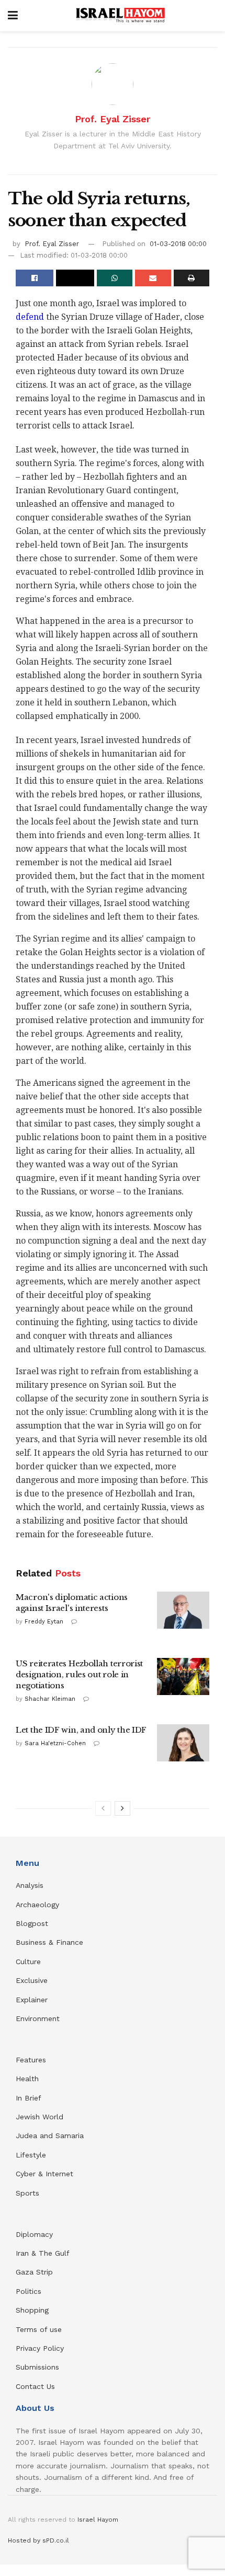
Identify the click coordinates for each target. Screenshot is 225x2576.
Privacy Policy (40, 2348)
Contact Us (35, 2386)
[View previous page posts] (103, 1808)
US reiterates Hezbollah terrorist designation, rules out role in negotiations (79, 1674)
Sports (27, 2193)
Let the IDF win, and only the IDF (81, 1730)
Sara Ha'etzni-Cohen (55, 1743)
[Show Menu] (13, 16)
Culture (28, 1962)
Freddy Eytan (44, 1622)
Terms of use (39, 2329)
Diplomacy (36, 2234)
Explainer (32, 2000)
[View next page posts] (122, 1808)
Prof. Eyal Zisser (113, 119)
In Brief (29, 2098)
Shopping (32, 2310)
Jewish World (40, 2117)
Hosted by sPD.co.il (38, 2540)
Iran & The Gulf (43, 2253)
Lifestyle (31, 2155)
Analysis (31, 1885)
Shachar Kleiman (50, 1699)
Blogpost (32, 1923)
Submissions (37, 2367)
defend (30, 317)
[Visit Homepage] (120, 16)
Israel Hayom (98, 2520)
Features (31, 2060)
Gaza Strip (34, 2272)
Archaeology (37, 1905)
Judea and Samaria (50, 2136)
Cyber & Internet (44, 2174)
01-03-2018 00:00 (178, 244)
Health (27, 2079)
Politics (29, 2291)
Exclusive (32, 1980)
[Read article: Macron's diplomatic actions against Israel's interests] (183, 1610)
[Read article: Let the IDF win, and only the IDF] (183, 1743)
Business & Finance (49, 1942)
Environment (38, 2018)
